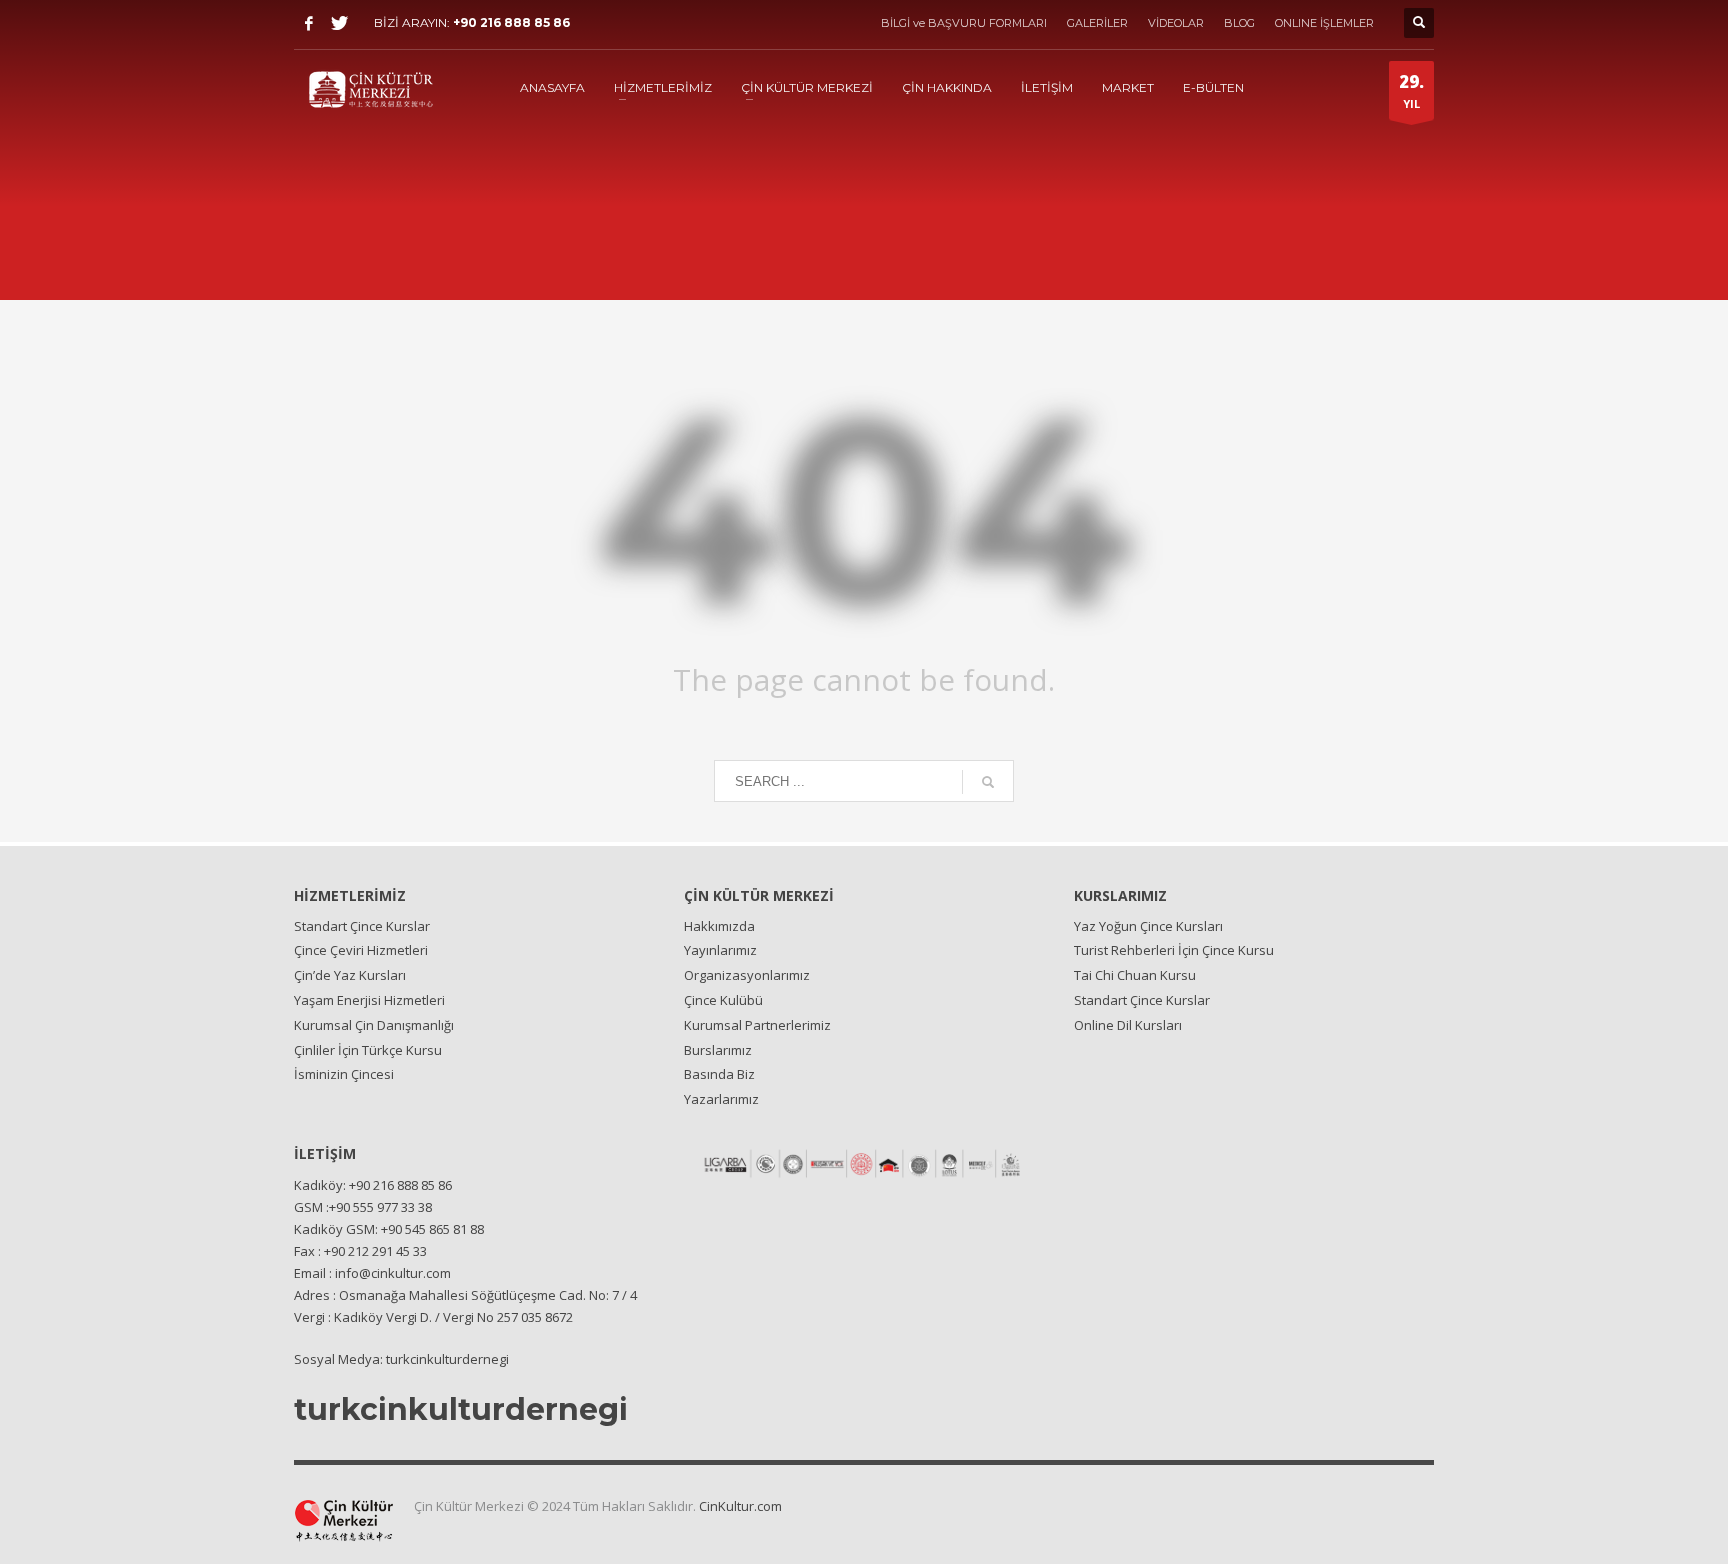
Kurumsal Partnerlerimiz (757, 1025)
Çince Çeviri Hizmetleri (361, 950)
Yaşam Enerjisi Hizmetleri (369, 1000)
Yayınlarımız (720, 950)
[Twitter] (339, 23)
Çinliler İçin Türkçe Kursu (368, 1050)
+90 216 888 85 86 (511, 22)
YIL (1411, 90)
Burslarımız (718, 1050)
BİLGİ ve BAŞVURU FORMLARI (964, 23)
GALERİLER (1097, 23)
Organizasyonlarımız (747, 975)
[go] (988, 782)
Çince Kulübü (723, 1000)
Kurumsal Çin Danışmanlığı (374, 1025)
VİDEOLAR (1176, 23)
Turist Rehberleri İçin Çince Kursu (1174, 950)
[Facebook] (309, 23)
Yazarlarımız (721, 1099)
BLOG (1239, 23)
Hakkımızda (719, 926)
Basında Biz (719, 1074)
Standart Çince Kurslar (362, 926)
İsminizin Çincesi (344, 1074)
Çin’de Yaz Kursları (350, 975)
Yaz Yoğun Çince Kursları (1148, 926)
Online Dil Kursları (1128, 1025)
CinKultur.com (740, 1506)
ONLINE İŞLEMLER (1324, 23)
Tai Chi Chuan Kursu (1135, 975)
